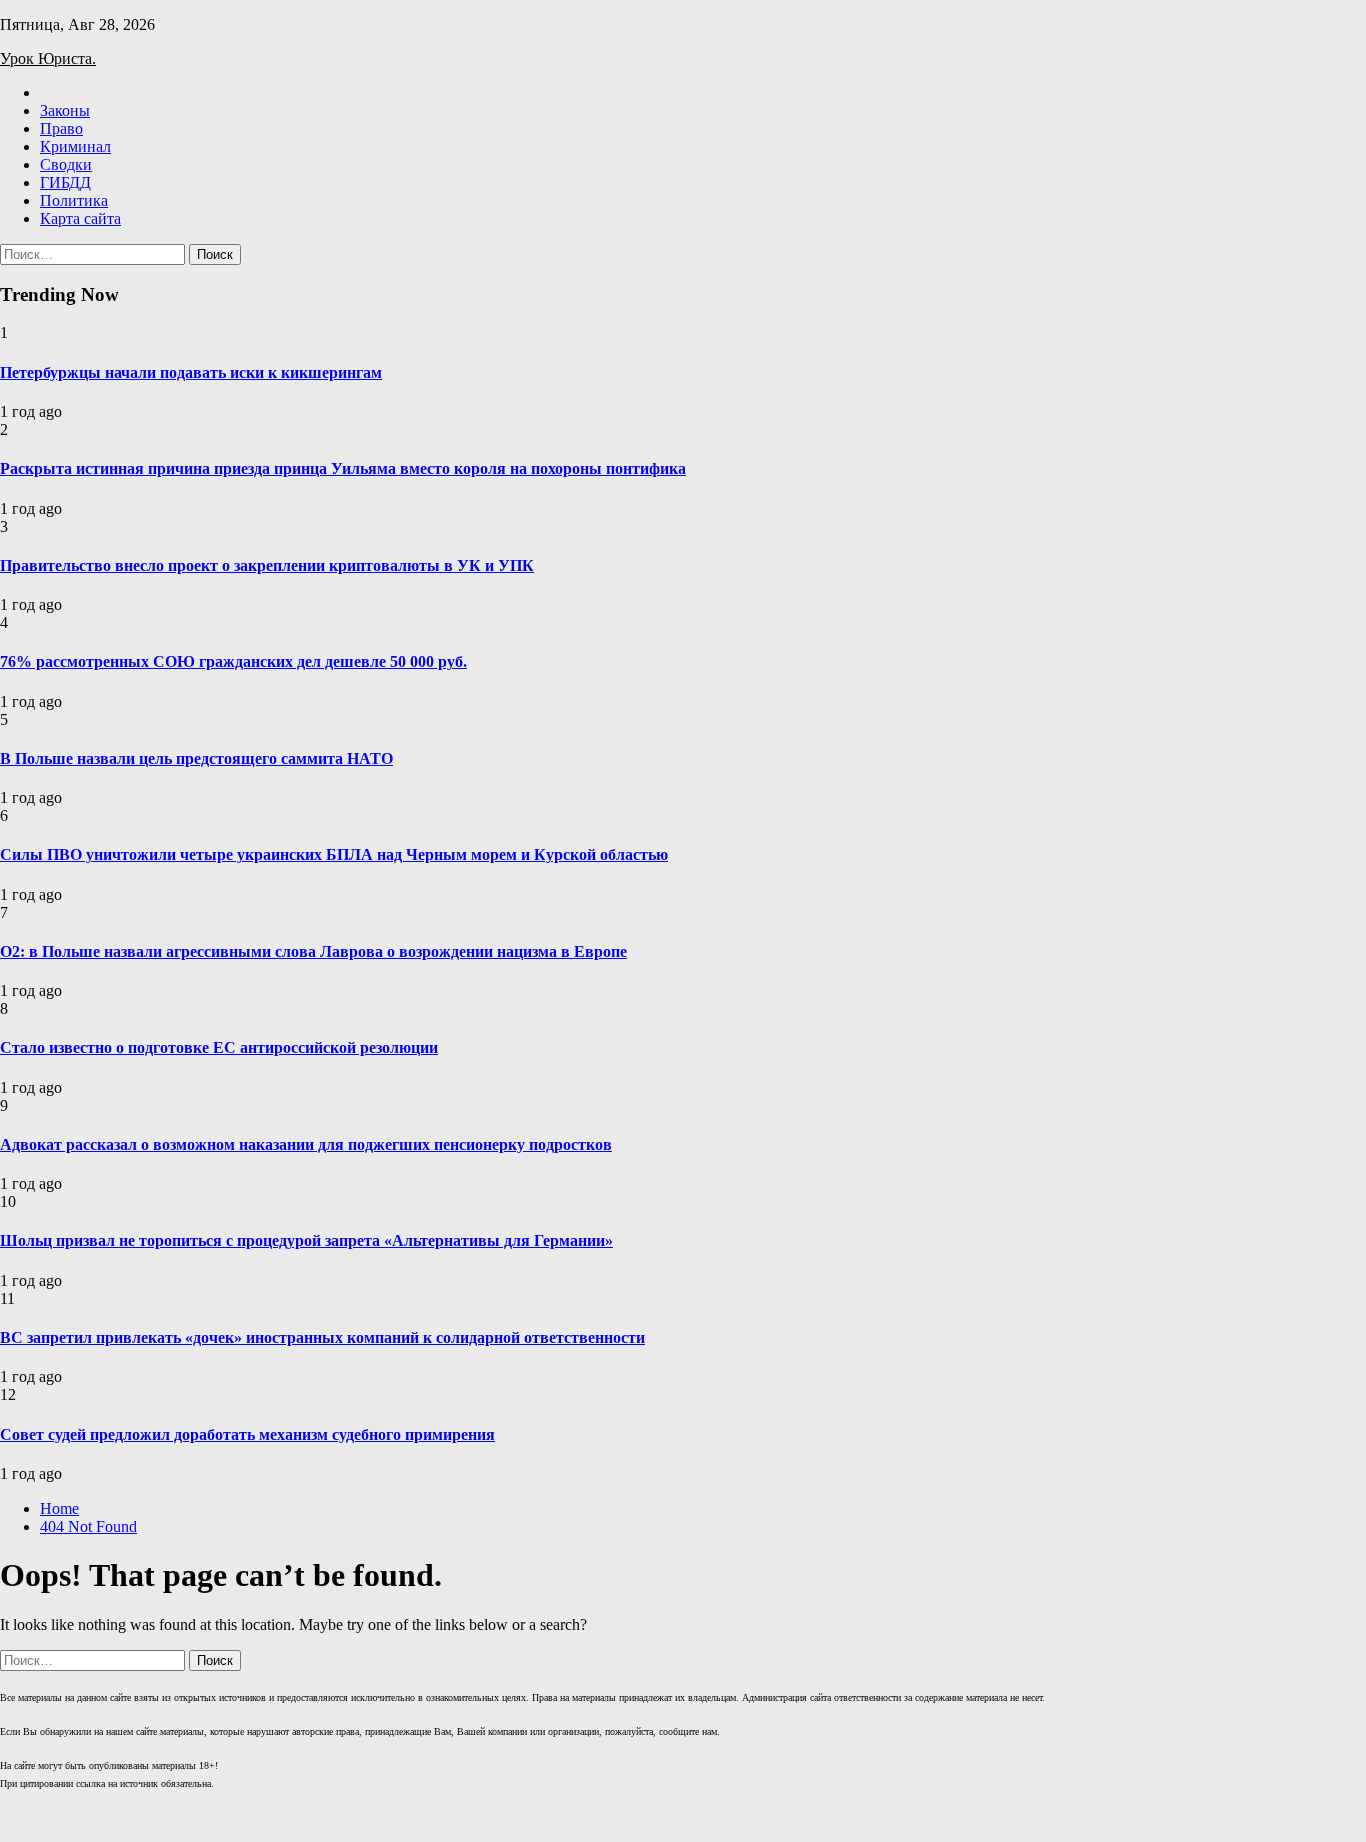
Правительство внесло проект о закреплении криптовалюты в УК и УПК (267, 565)
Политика (74, 200)
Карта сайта (80, 218)
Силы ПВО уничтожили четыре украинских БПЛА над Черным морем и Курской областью (334, 854)
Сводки (66, 164)
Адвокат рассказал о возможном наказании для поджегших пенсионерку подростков (306, 1144)
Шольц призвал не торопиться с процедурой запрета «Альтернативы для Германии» (306, 1240)
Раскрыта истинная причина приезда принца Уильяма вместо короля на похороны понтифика (343, 468)
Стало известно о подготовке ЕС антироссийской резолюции (219, 1047)
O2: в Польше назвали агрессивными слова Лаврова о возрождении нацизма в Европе (313, 951)
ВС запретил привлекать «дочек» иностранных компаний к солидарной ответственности (322, 1337)
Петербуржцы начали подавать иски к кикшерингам (191, 372)
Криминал (75, 146)
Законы (65, 110)
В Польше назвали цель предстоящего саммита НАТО (196, 758)
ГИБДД (65, 182)
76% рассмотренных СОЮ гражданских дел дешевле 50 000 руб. (233, 661)
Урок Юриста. (48, 58)
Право (61, 128)
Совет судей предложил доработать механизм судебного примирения (247, 1434)
